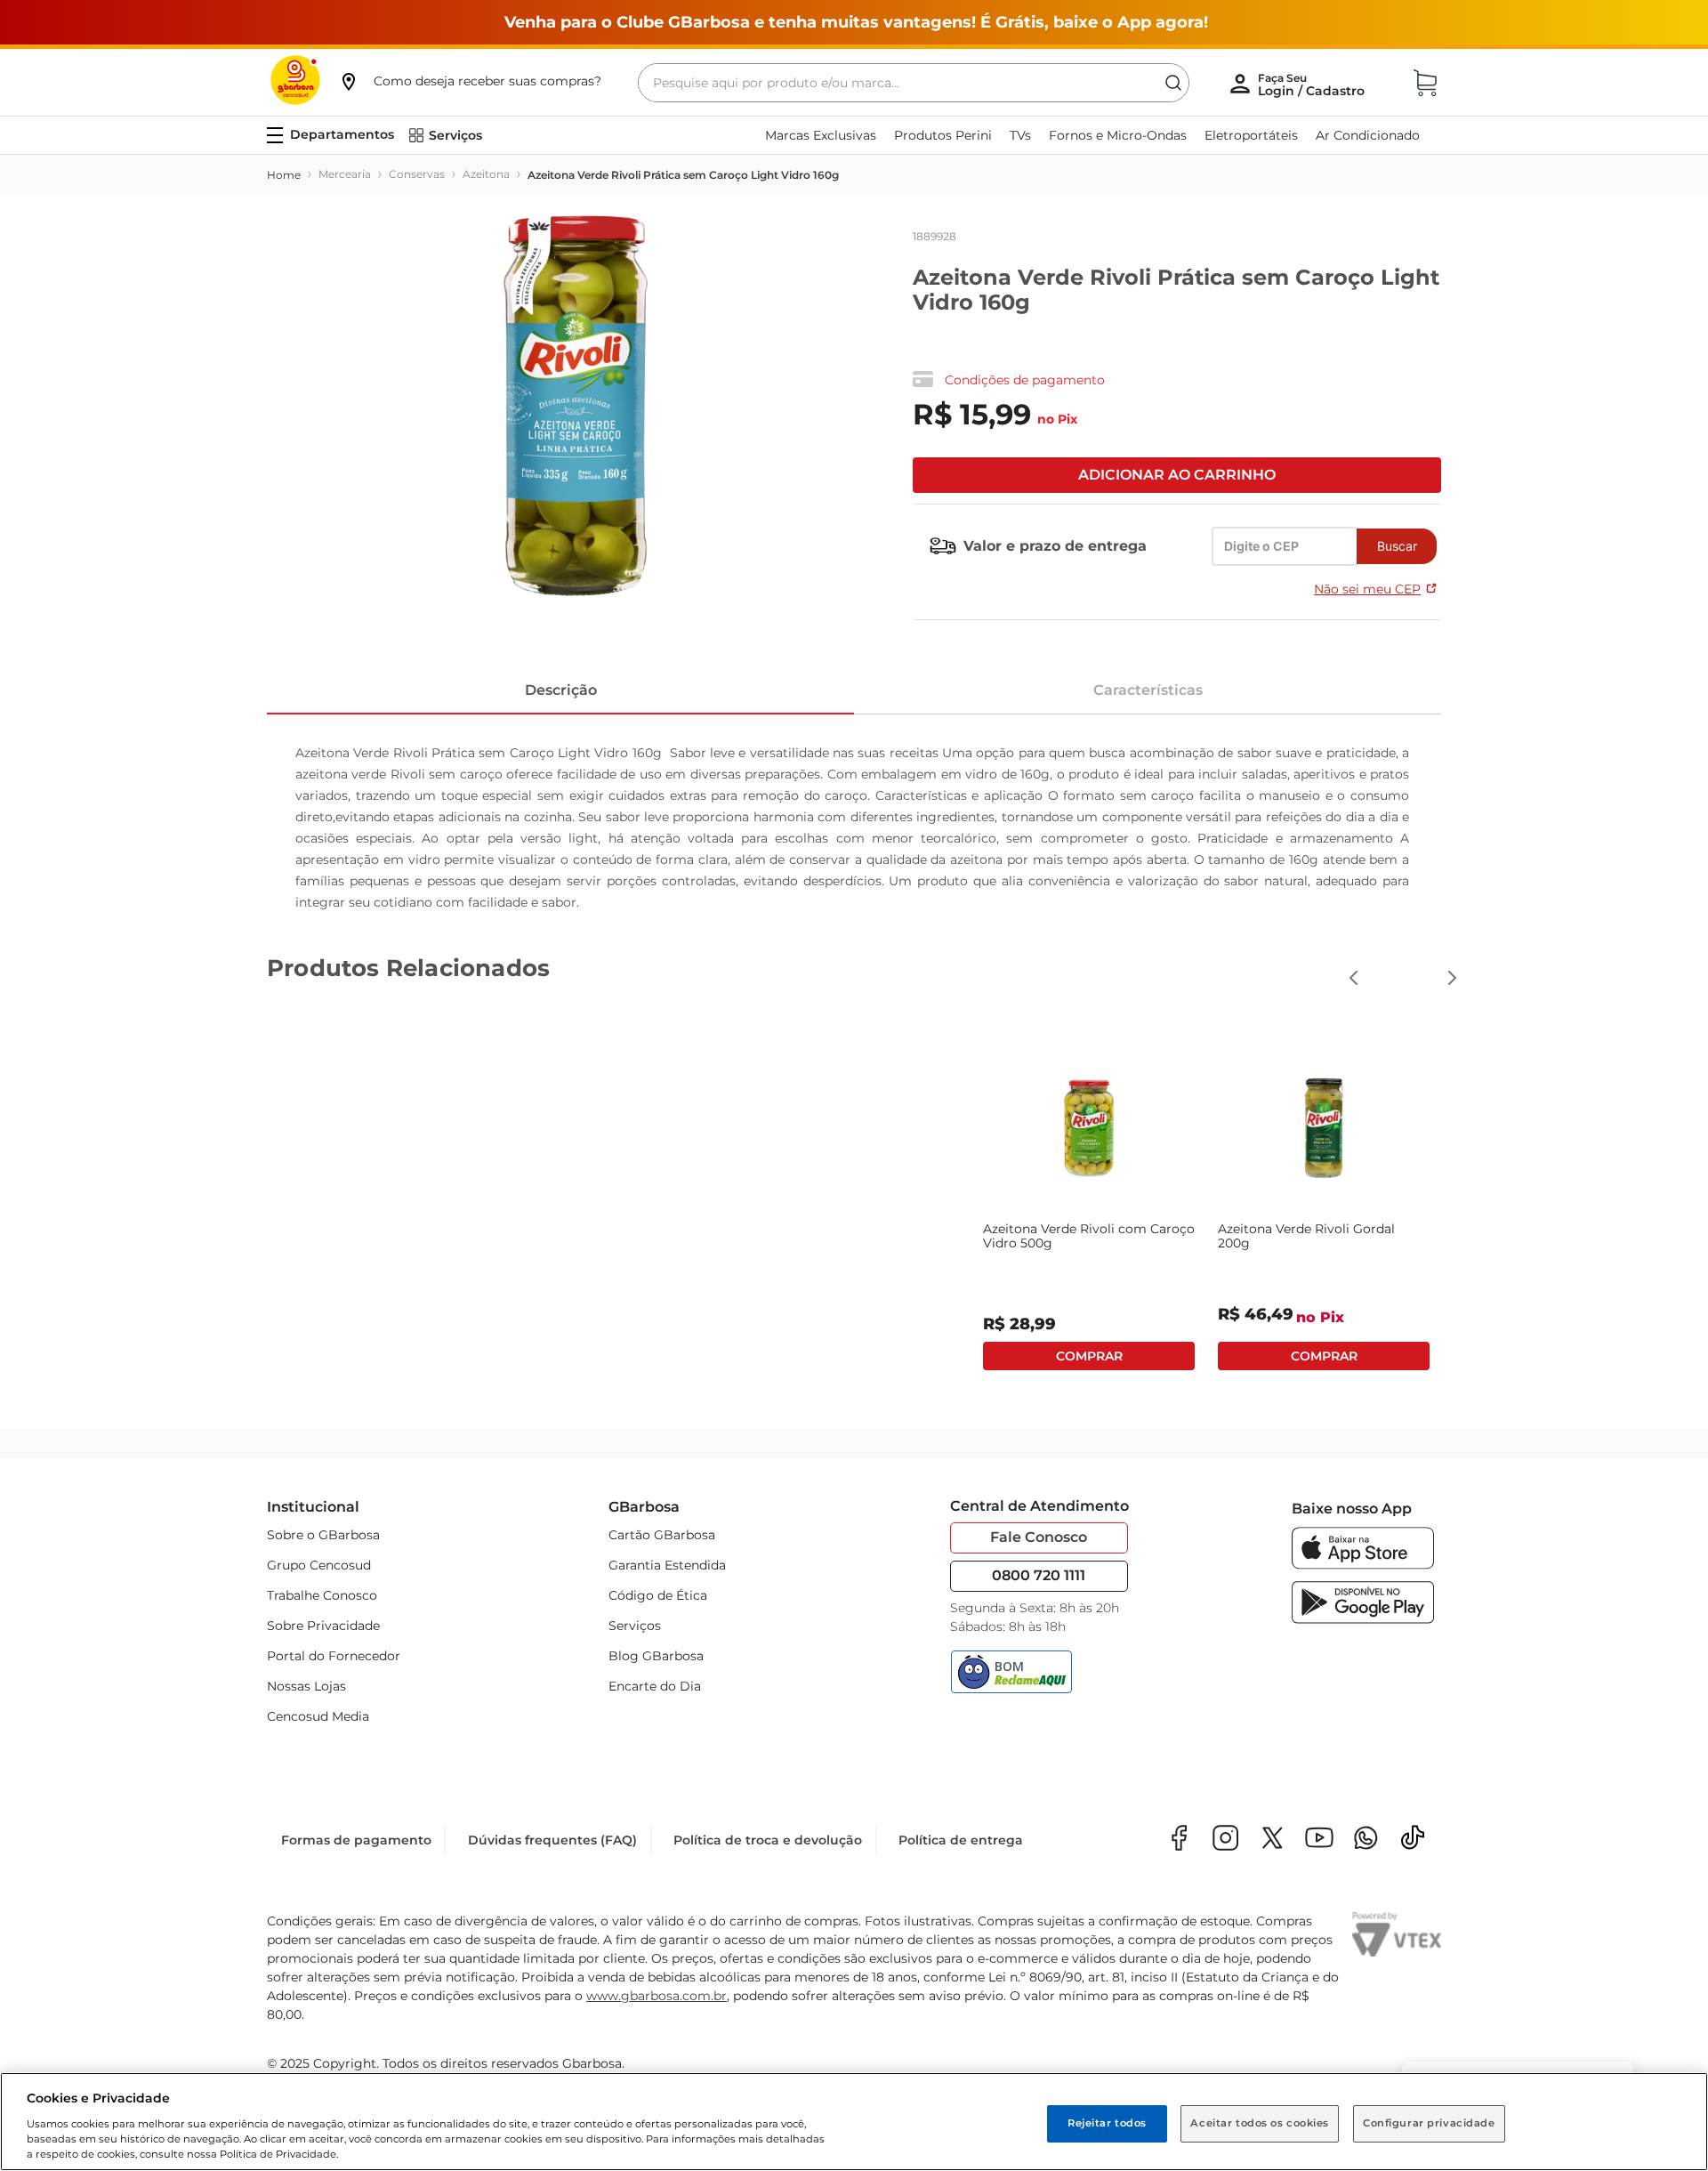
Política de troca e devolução (768, 1840)
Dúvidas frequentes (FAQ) (552, 1840)
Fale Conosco (1039, 1537)
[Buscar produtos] (1173, 83)
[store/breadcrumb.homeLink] (284, 175)
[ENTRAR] (1313, 85)
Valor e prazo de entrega (1055, 546)
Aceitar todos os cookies (1260, 2123)
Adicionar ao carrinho (1177, 475)
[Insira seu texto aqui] (1366, 1840)
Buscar (1397, 546)
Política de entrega (961, 1840)
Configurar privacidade (1429, 2123)
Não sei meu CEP (1367, 589)
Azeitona (486, 174)
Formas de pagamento (356, 1840)
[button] (470, 81)
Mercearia (345, 174)
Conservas (417, 174)
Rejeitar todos (1107, 2123)
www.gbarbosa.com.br (657, 1996)
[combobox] (914, 83)
